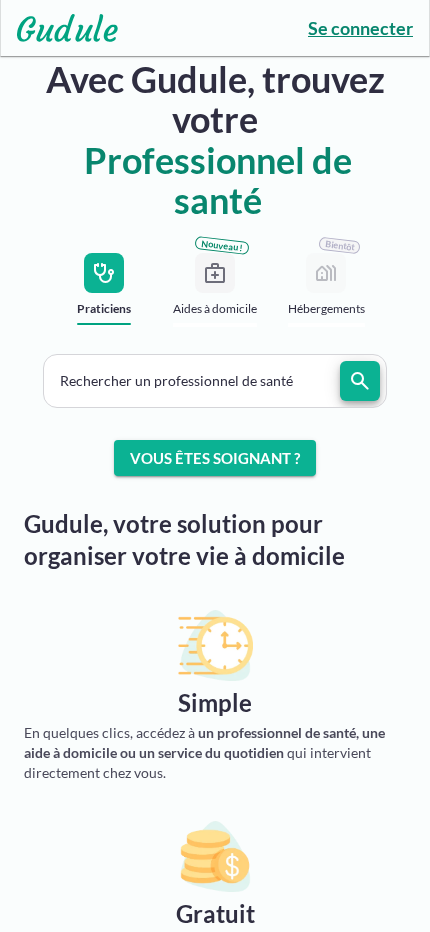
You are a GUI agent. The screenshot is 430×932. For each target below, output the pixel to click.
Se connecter (360, 28)
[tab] (104, 295)
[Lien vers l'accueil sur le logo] (59, 28)
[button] (215, 381)
